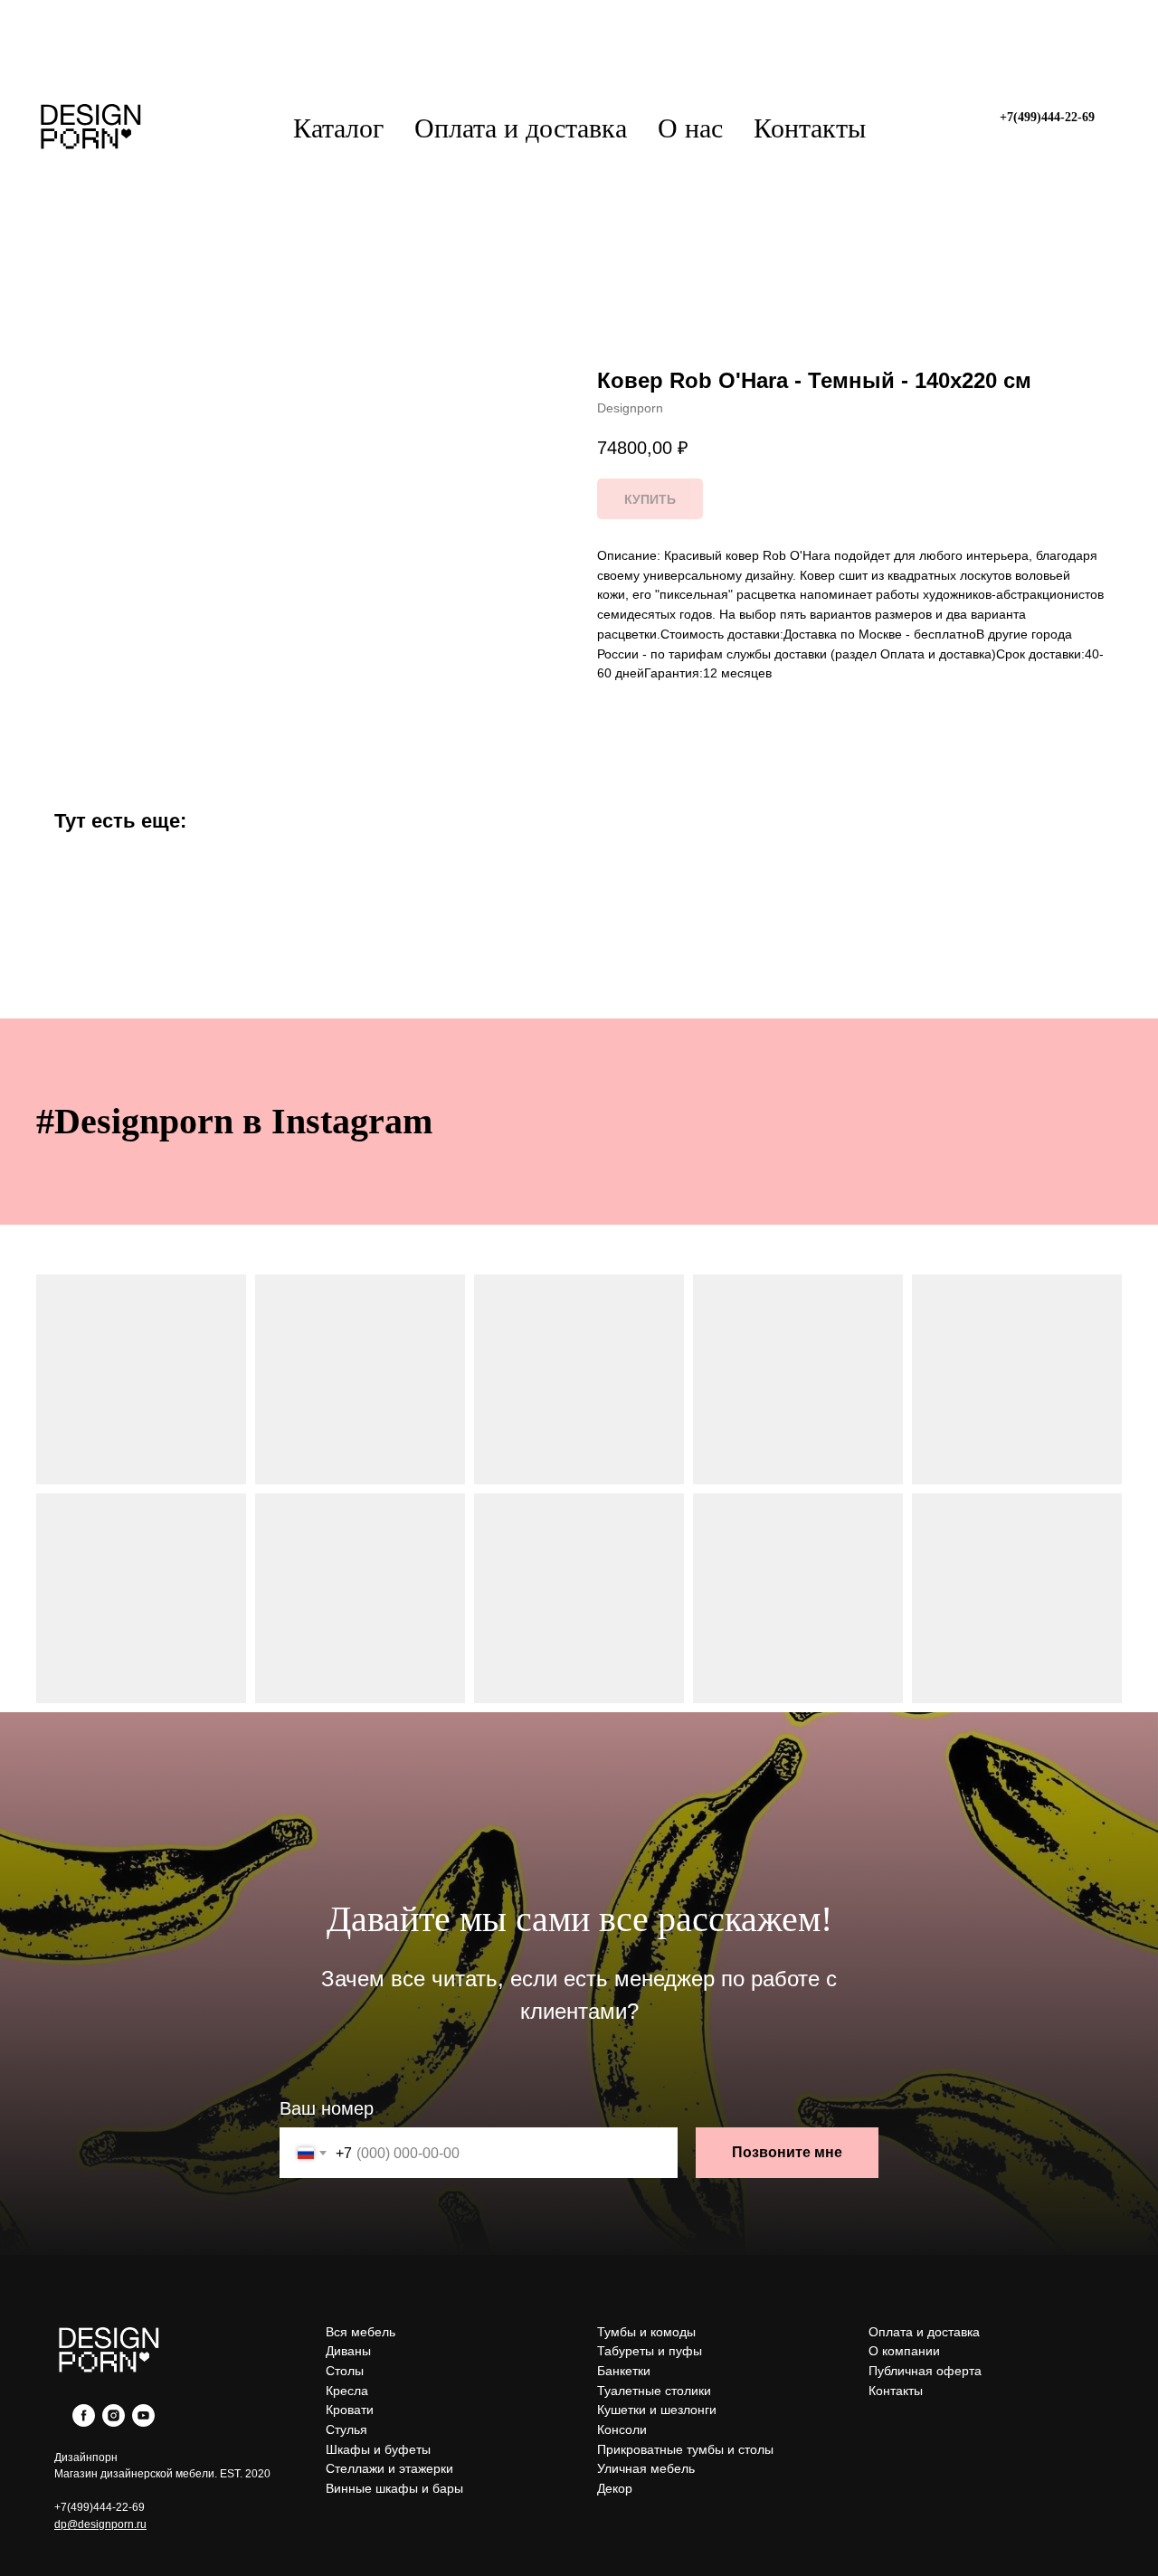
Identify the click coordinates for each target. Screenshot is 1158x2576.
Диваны (348, 2351)
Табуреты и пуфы (650, 2351)
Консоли (622, 2429)
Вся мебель (361, 2332)
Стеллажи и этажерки (389, 2468)
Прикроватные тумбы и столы (685, 2449)
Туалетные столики (654, 2391)
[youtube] (143, 2422)
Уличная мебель (646, 2468)
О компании (904, 2351)
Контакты (810, 128)
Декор (615, 2488)
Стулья (346, 2429)
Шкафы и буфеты (378, 2449)
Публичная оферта (925, 2371)
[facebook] (84, 2422)
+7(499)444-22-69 (100, 2507)
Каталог (338, 128)
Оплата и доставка (521, 128)
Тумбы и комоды (646, 2332)
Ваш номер (327, 2108)
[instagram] (114, 2422)
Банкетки (624, 2371)
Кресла (347, 2391)
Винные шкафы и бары (394, 2488)
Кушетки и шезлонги (657, 2410)
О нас (690, 128)
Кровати (350, 2410)
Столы (345, 2371)
